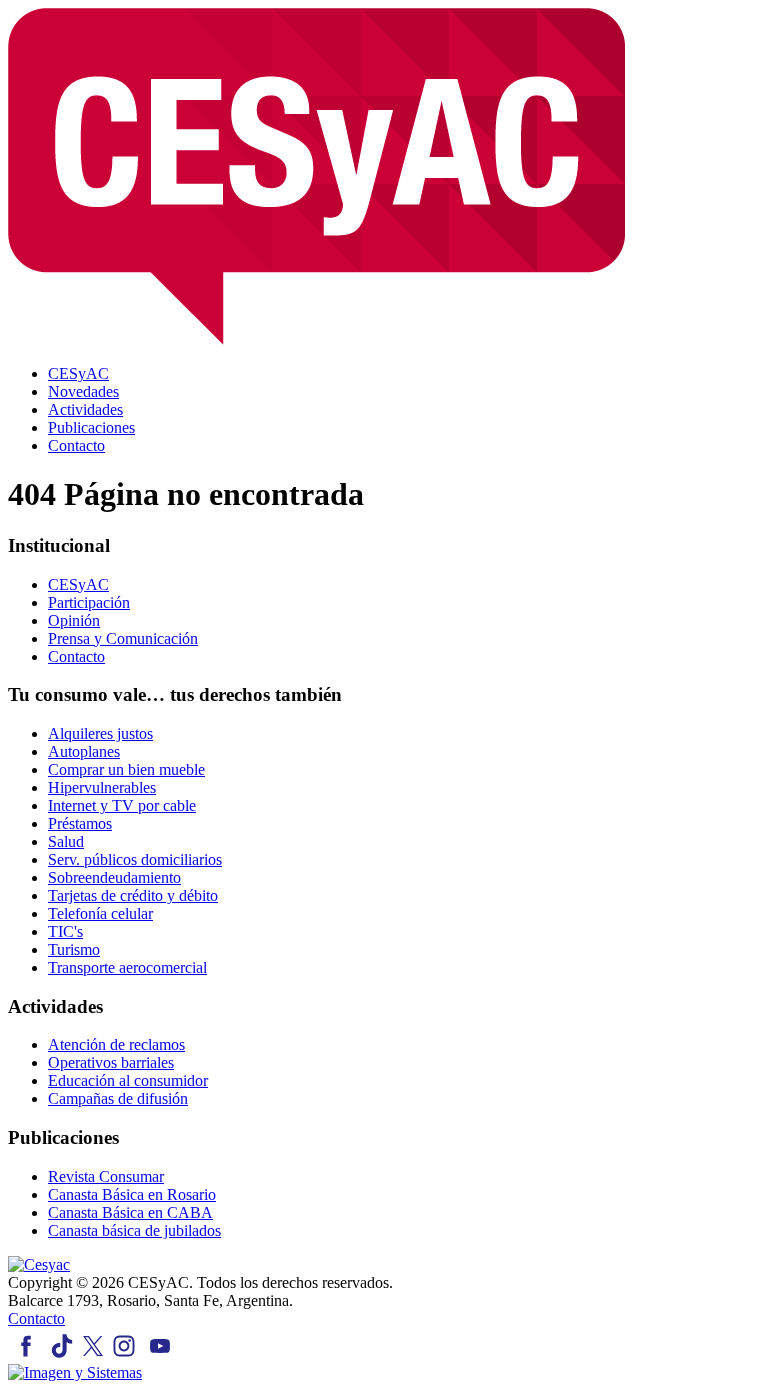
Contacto (76, 656)
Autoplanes (84, 751)
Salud (66, 841)
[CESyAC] (39, 1264)
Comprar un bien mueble (126, 769)
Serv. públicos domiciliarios (135, 859)
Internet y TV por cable (122, 805)
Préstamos (80, 823)
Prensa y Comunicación (123, 638)
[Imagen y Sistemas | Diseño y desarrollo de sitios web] (75, 1372)
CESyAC (78, 584)
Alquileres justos (100, 733)
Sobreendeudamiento (114, 877)
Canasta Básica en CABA (130, 1212)
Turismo (74, 949)
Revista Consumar (106, 1176)
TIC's (65, 931)
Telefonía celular (100, 913)
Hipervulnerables (102, 787)
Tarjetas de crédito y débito (133, 895)
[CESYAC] (316, 339)
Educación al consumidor (128, 1080)
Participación (89, 602)
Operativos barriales (111, 1062)
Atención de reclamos (116, 1044)
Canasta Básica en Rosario (132, 1194)
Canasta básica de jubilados (134, 1230)
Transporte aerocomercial (127, 967)
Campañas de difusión (118, 1098)
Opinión (74, 620)
